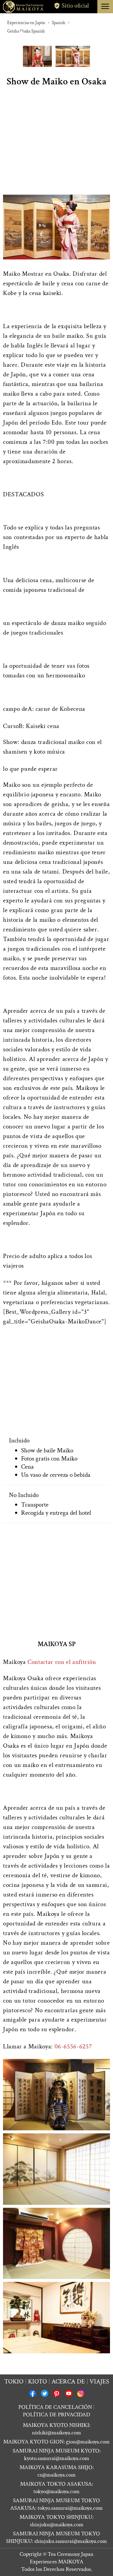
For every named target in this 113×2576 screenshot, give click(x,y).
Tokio (14, 2381)
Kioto (38, 2381)
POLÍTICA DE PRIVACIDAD (56, 2415)
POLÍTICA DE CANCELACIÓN (55, 2407)
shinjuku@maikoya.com (57, 2525)
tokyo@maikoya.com (56, 2491)
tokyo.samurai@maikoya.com (70, 2508)
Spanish (59, 23)
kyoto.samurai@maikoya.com (57, 2458)
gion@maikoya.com (88, 2442)
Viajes (99, 2381)
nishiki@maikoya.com (56, 2433)
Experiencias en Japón (26, 23)
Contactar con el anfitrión (62, 1662)
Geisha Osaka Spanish (26, 31)
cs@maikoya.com (56, 2475)
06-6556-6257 (73, 2046)
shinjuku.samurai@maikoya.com (71, 2541)
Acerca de (68, 2381)
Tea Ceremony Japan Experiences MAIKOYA (62, 2558)
